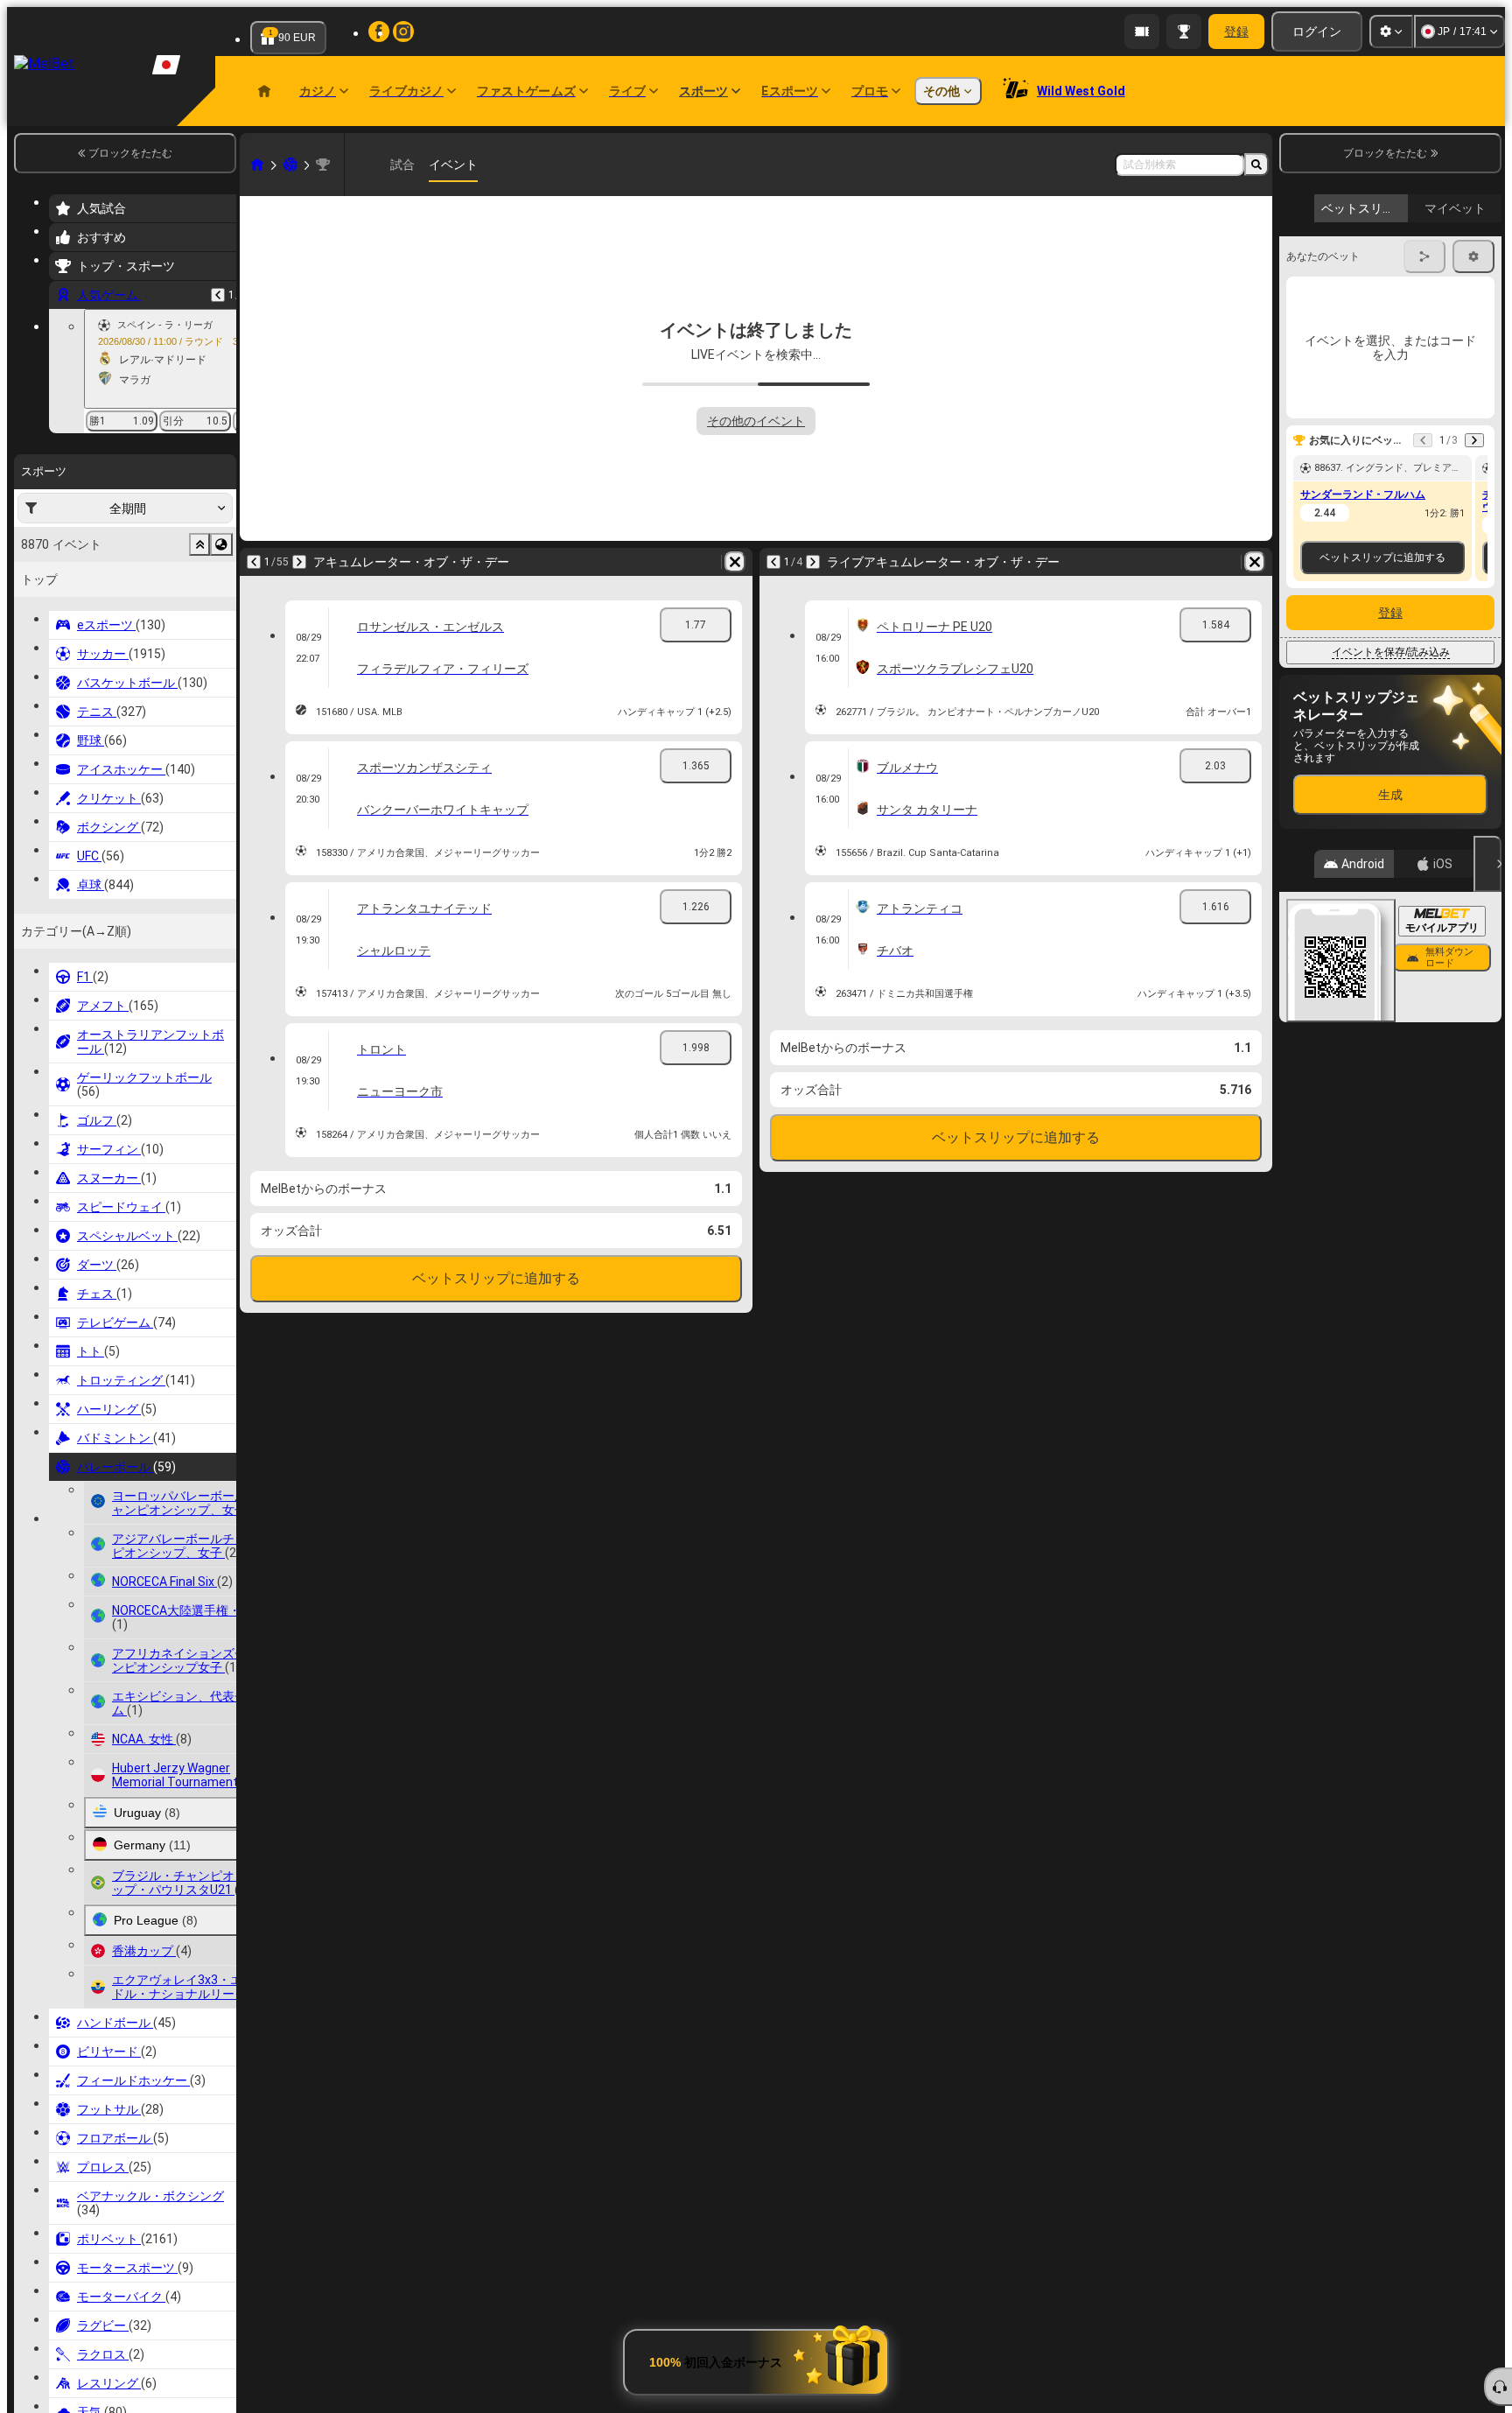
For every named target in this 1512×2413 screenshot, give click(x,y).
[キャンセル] (1487, 864)
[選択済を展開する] (199, 544)
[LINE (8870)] (257, 165)
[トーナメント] (1184, 32)
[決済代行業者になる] (1142, 32)
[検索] (1256, 165)
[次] (299, 562)
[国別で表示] (221, 544)
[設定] (1391, 32)
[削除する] (735, 562)
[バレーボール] (290, 165)
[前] (218, 295)
